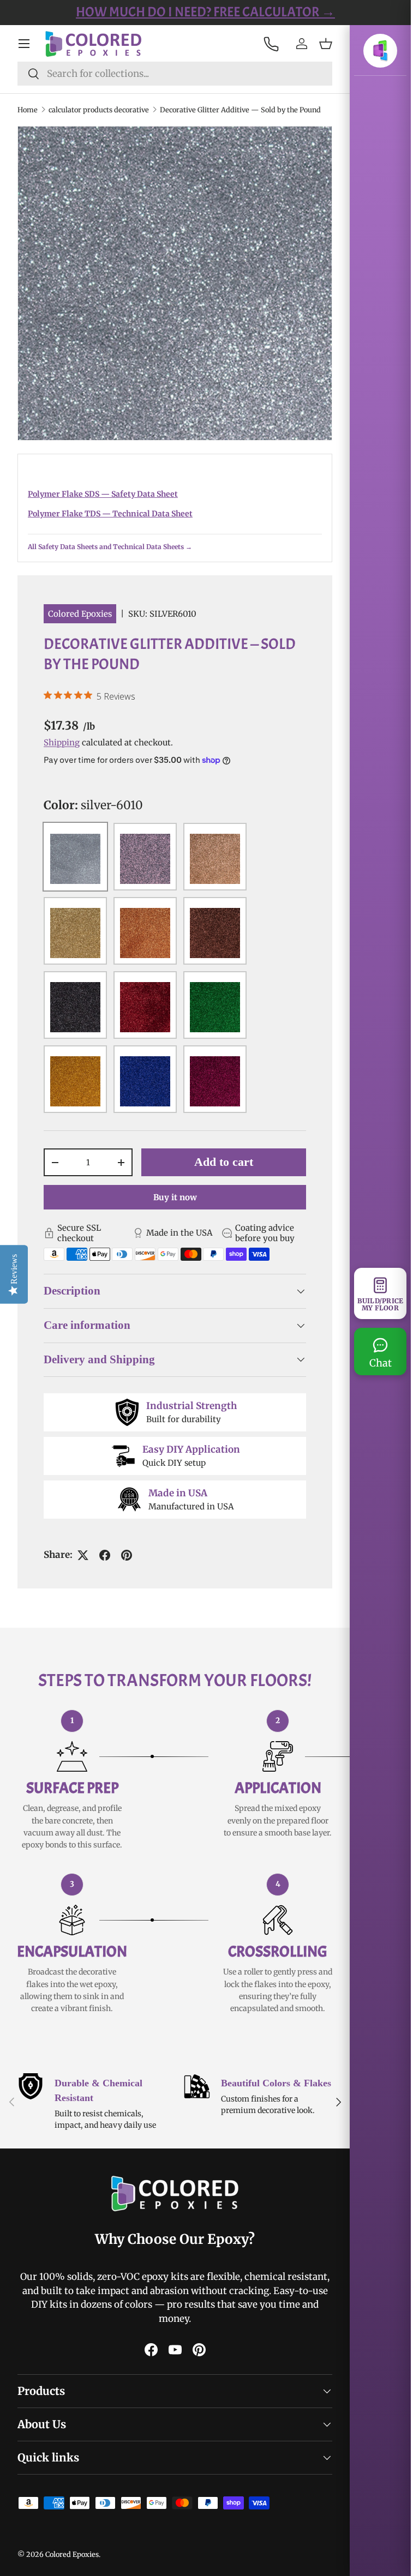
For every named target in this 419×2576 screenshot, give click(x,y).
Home (28, 110)
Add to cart (224, 1162)
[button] (326, 44)
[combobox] (175, 74)
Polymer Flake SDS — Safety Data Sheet (103, 494)
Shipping (62, 742)
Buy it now (175, 1197)
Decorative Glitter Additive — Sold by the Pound (240, 110)
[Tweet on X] (83, 1555)
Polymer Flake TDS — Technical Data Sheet (110, 514)
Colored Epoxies (80, 614)
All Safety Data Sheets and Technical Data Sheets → (110, 547)
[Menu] (24, 44)
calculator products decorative (99, 110)
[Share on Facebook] (105, 1555)
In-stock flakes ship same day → (206, 12)
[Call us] (271, 44)
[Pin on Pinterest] (127, 1555)
